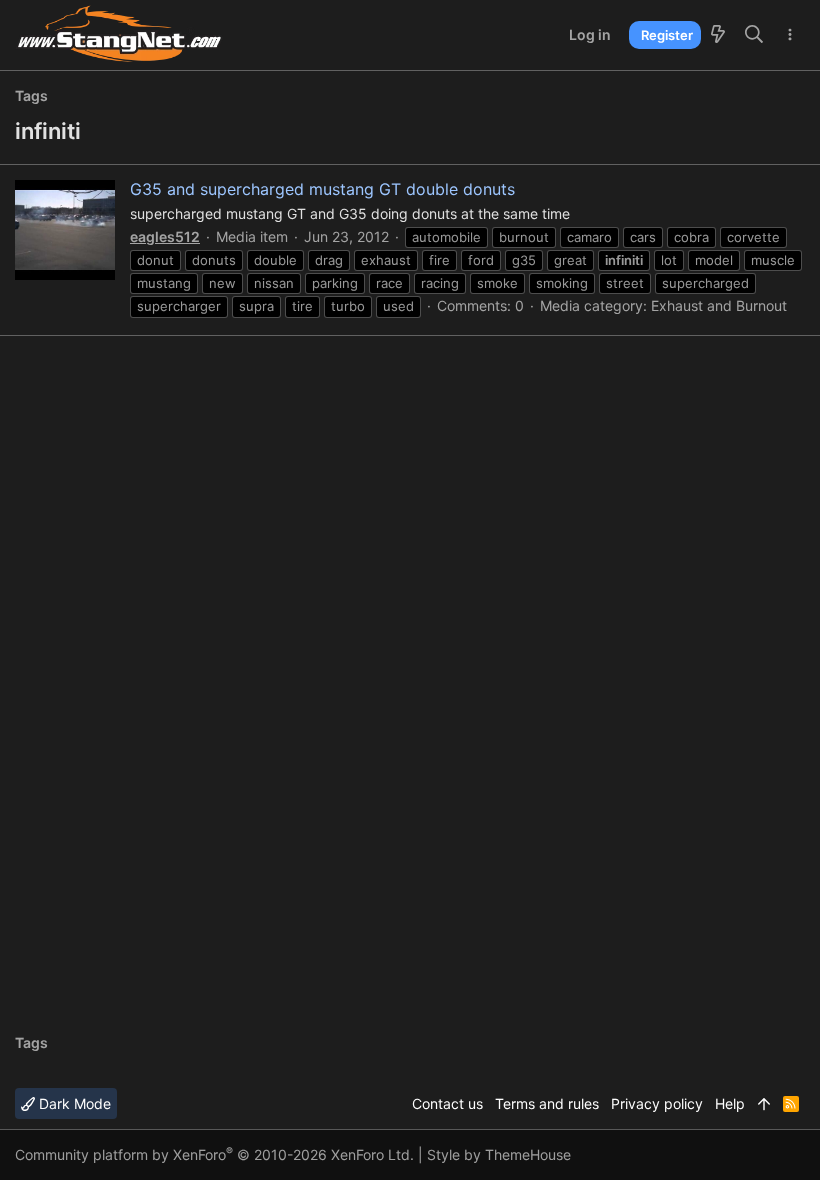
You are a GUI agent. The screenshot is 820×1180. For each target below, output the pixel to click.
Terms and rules (547, 1103)
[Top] (764, 1104)
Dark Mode (73, 1103)
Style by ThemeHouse (499, 1154)
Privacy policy (657, 1103)
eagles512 (165, 236)
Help (730, 1103)
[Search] (754, 35)
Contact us (447, 1103)
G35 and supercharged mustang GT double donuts (322, 189)
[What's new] (718, 35)
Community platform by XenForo (214, 1154)
